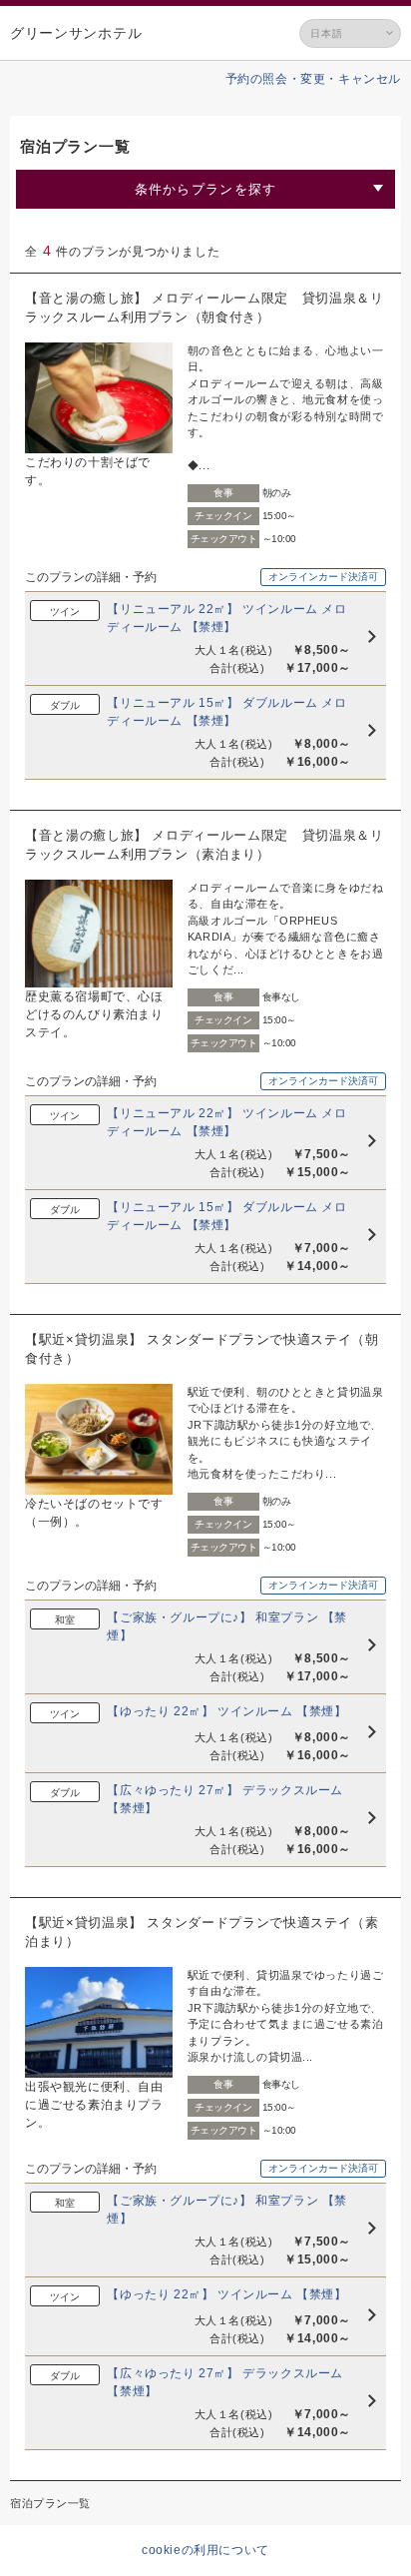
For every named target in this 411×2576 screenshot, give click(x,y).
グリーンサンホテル (76, 33)
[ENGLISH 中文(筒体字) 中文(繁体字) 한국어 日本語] (350, 33)
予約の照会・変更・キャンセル (313, 79)
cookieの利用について (205, 2550)
